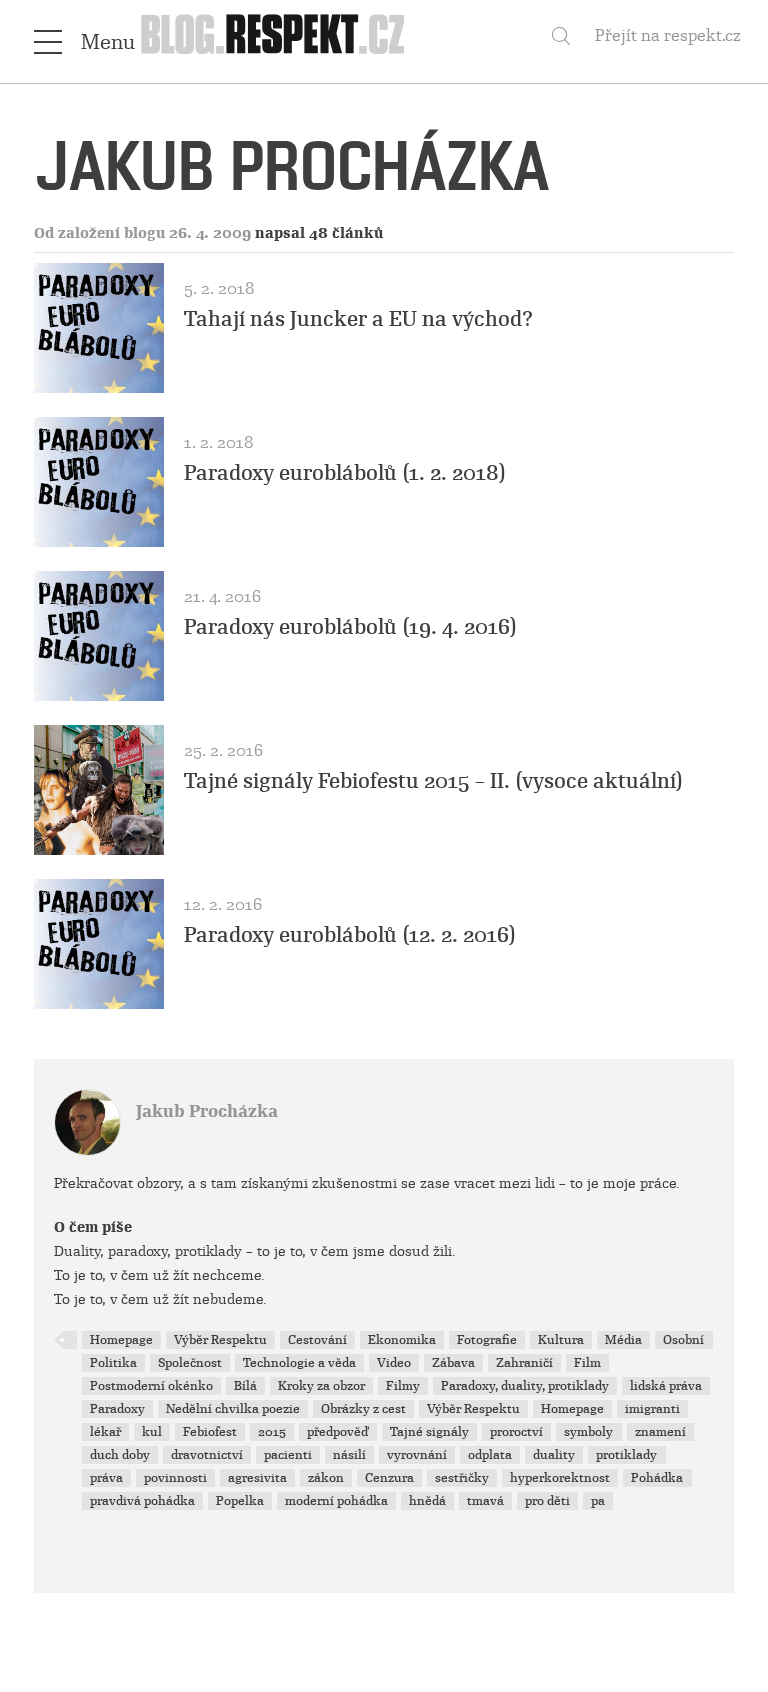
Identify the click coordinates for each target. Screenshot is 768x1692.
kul (152, 1432)
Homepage (121, 1340)
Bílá (245, 1386)
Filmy (403, 1386)
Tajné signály (429, 1432)
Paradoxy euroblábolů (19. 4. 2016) (350, 627)
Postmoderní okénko (151, 1386)
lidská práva (666, 1386)
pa (598, 1501)
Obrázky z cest (363, 1409)
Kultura (561, 1340)
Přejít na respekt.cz (668, 35)
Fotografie (487, 1340)
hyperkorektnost (560, 1478)
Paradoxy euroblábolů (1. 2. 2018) (345, 473)
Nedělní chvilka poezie (233, 1409)
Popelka (240, 1501)
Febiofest (210, 1432)
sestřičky (462, 1478)
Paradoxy (117, 1409)
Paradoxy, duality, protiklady (525, 1386)
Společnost (190, 1363)
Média (623, 1340)
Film (587, 1363)
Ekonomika (402, 1340)
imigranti (652, 1409)
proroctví (516, 1432)
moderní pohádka (336, 1501)
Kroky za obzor (321, 1386)
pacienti (288, 1455)
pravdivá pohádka (142, 1501)
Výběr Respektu (220, 1340)
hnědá (427, 1501)
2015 (272, 1432)
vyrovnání (417, 1455)
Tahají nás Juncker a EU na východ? (358, 319)
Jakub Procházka (207, 1111)
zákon (326, 1478)
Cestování (317, 1340)
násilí (349, 1455)
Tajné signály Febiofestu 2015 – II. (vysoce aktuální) (433, 781)
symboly (588, 1432)
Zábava (453, 1363)
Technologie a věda (299, 1363)
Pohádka (657, 1478)
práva (106, 1478)
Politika (113, 1363)
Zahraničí (524, 1363)
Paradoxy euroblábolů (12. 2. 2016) (350, 935)
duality (554, 1455)
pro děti (547, 1501)
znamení (660, 1432)
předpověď (338, 1432)
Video (394, 1363)
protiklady (626, 1455)
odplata (490, 1455)
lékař (105, 1432)
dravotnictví (207, 1455)
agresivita (257, 1478)
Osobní (683, 1340)
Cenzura (389, 1478)
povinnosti (175, 1478)
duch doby (120, 1455)
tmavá (485, 1501)
